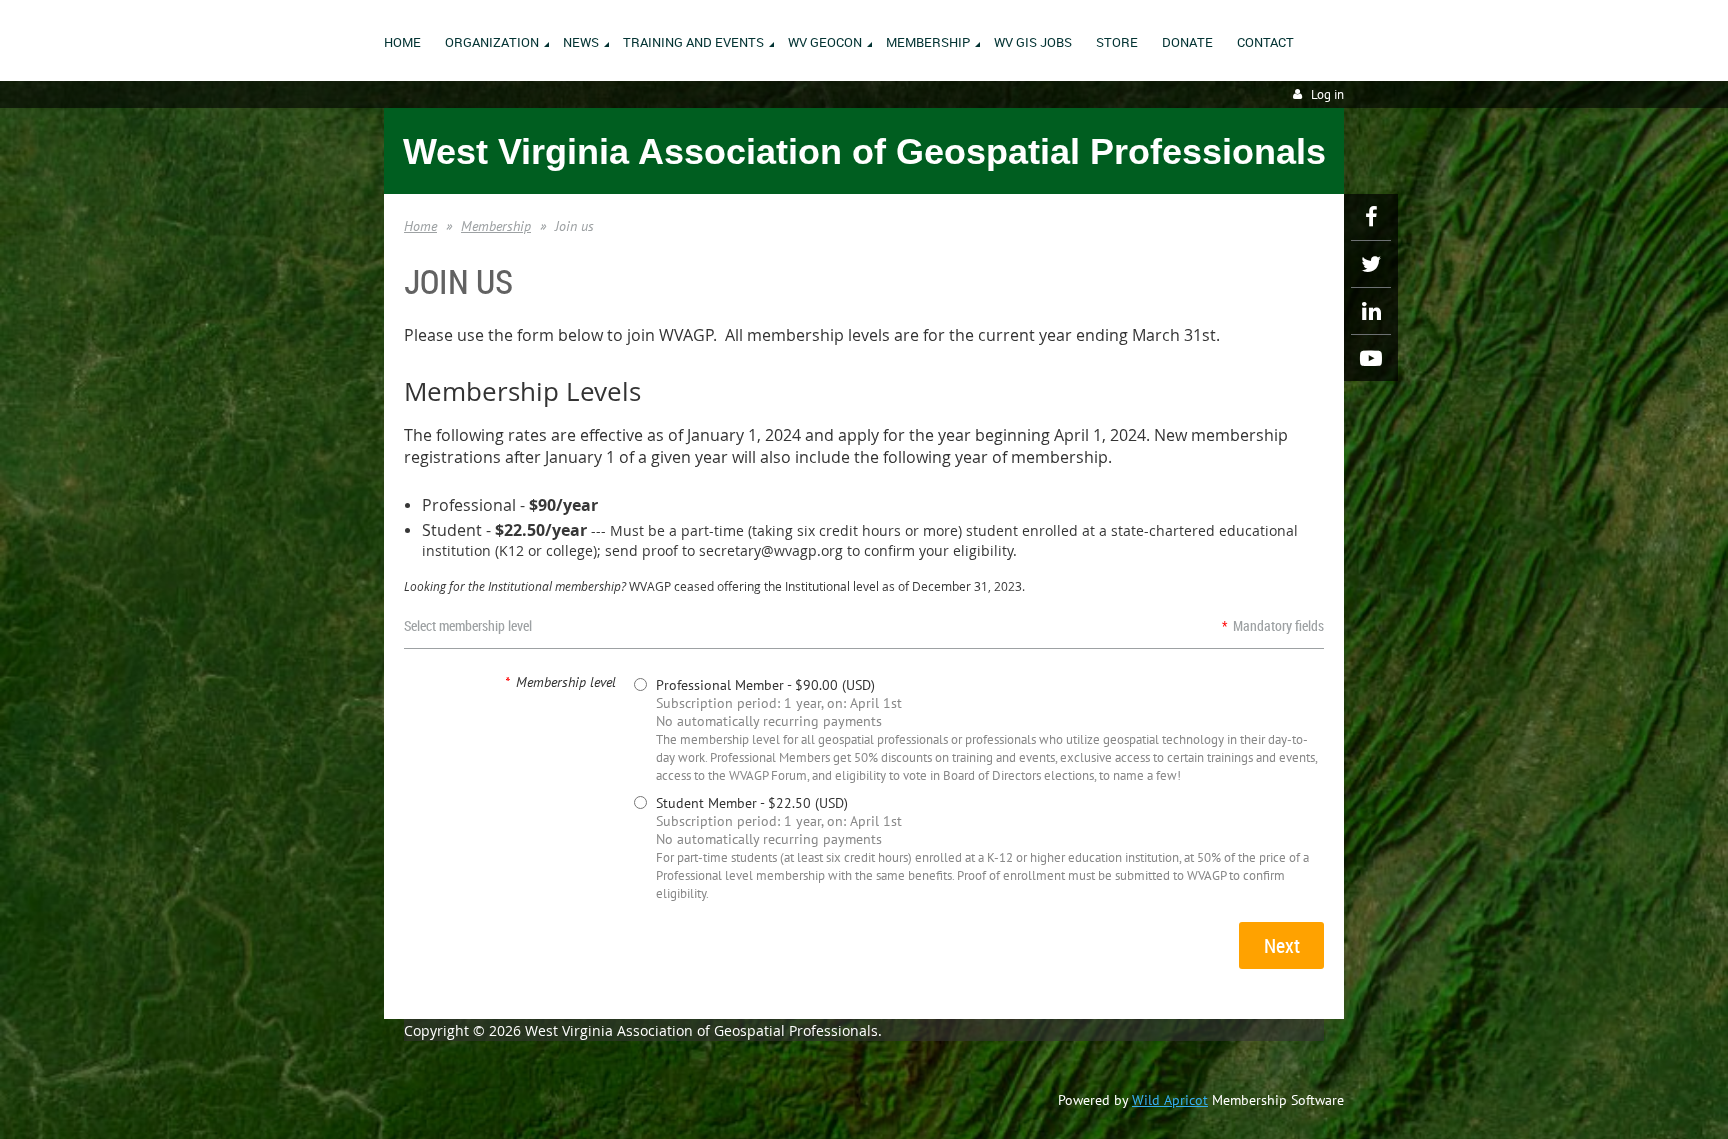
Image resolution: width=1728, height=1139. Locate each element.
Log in (1327, 94)
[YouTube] (1371, 358)
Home (420, 226)
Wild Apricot (1170, 1100)
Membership (496, 226)
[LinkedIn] (1371, 311)
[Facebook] (1371, 217)
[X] (1371, 264)
